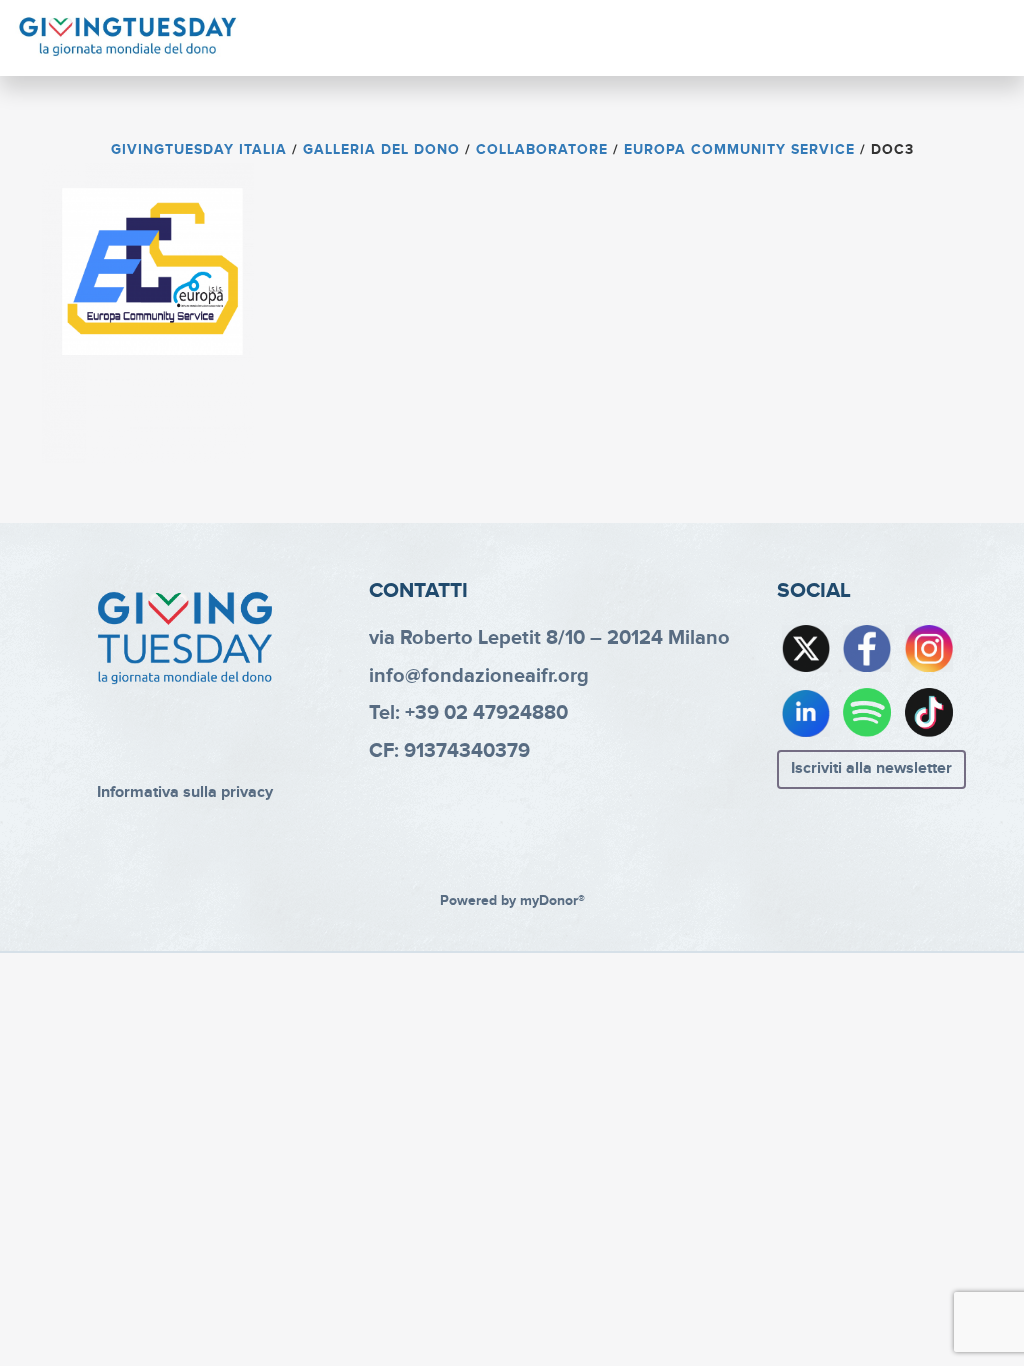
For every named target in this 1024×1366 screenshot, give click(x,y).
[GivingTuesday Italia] (128, 37)
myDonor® (552, 901)
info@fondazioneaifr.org (479, 676)
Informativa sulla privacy (185, 792)
